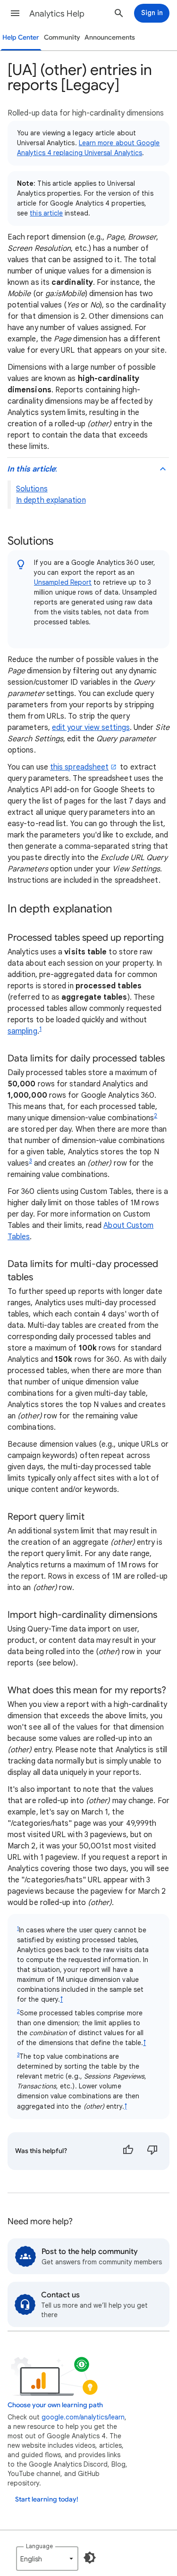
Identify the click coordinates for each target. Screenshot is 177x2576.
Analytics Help (57, 14)
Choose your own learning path (55, 2405)
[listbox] (47, 2559)
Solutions (32, 489)
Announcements (110, 37)
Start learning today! (47, 2499)
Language (39, 2546)
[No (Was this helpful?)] (152, 2151)
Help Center (21, 37)
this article (46, 213)
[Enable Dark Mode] (90, 2558)
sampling (22, 1031)
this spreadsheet (79, 767)
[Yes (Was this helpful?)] (128, 2151)
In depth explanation (51, 500)
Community (62, 37)
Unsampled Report (63, 582)
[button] (15, 13)
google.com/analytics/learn (83, 2417)
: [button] (32, 469)
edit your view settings (91, 728)
